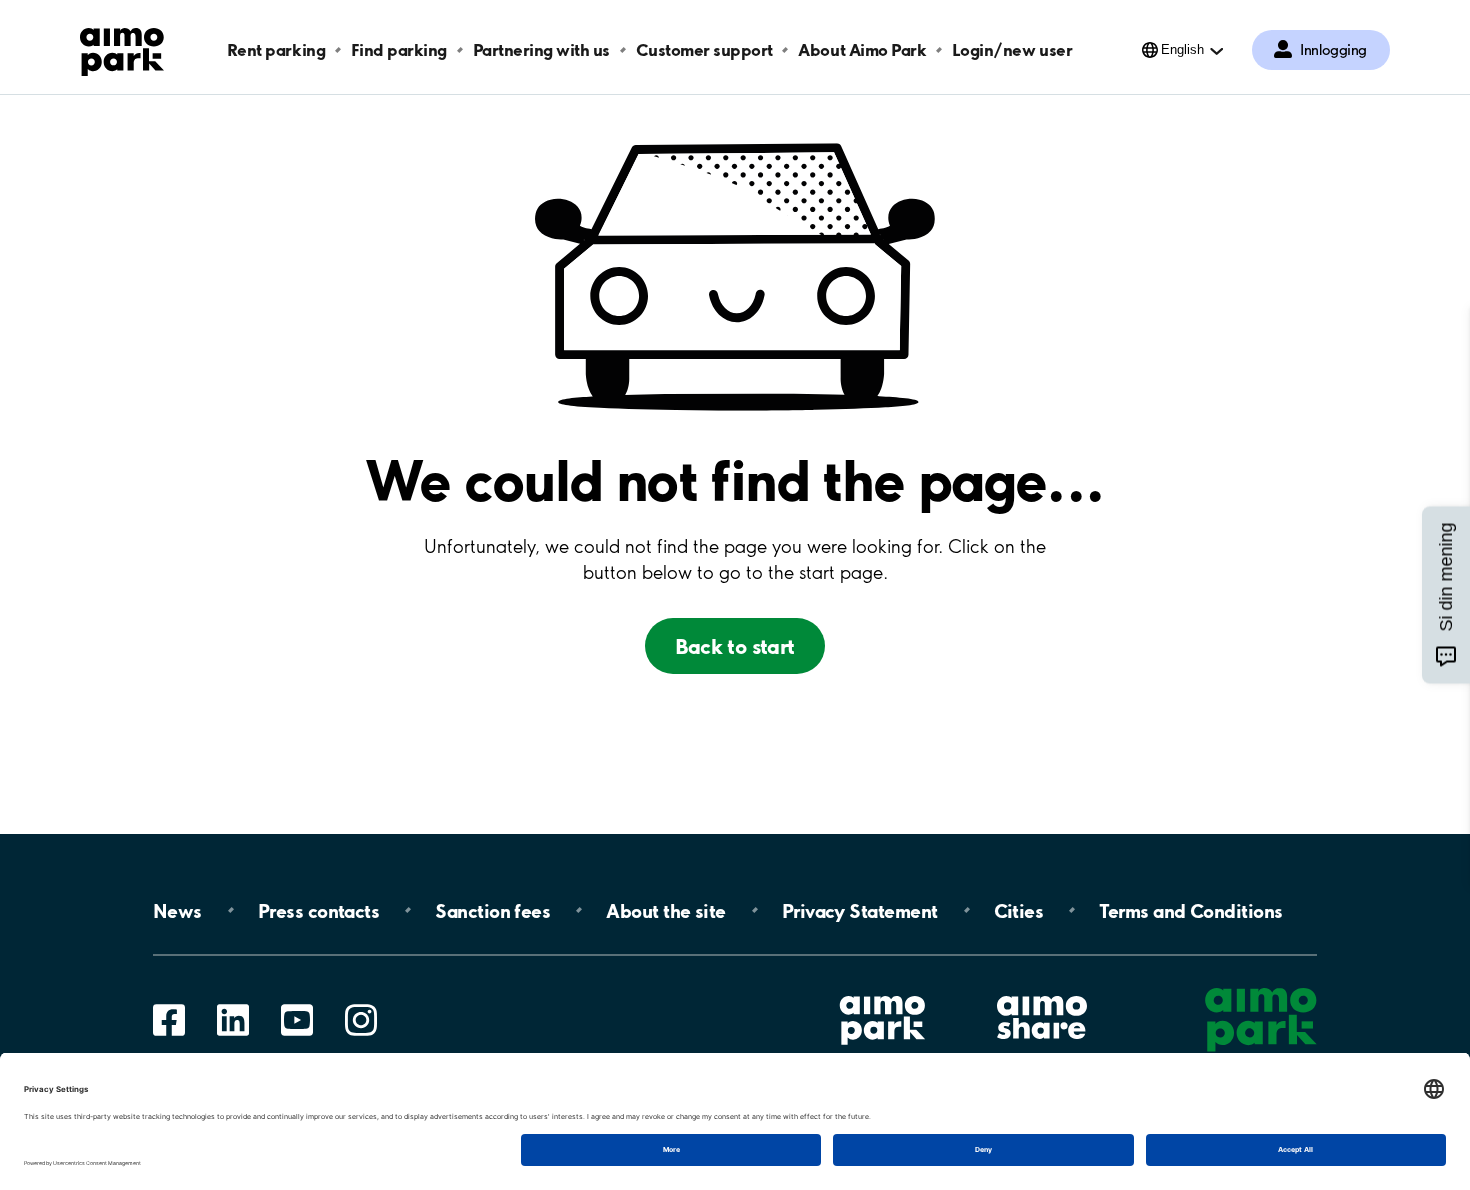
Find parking (399, 49)
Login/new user (1012, 49)
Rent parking (276, 49)
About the (665, 910)
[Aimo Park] (122, 48)
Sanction (492, 910)
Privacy (860, 910)
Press (318, 910)
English (1182, 49)
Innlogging (1333, 50)
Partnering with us (541, 49)
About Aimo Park (862, 49)
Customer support (704, 49)
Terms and (1190, 910)
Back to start (734, 646)
